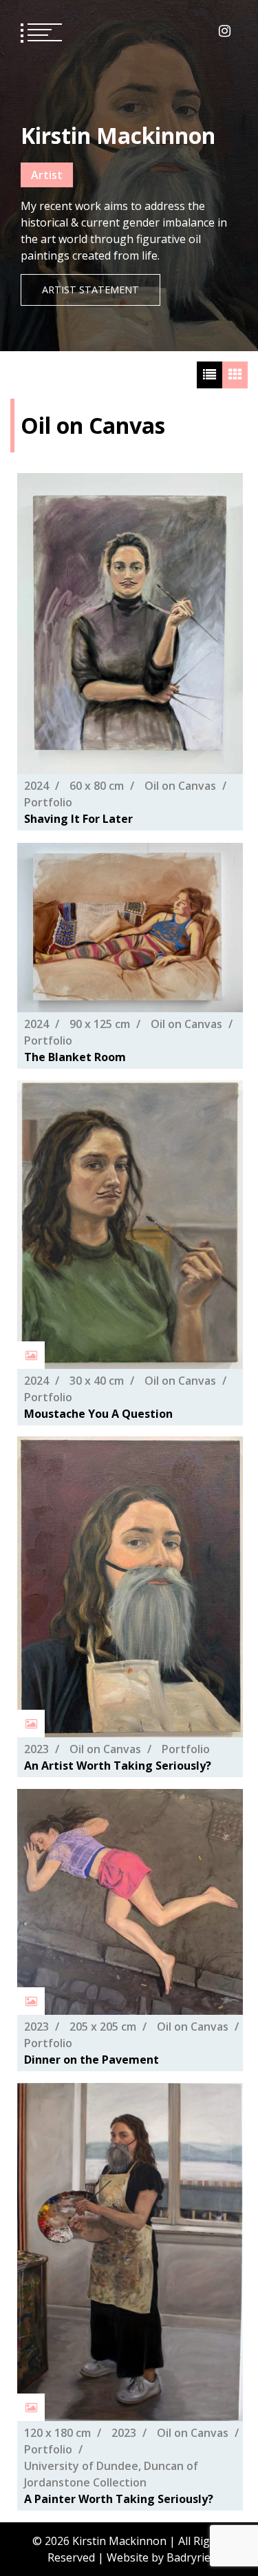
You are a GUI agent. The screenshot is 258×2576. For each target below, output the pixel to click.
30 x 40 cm (97, 1380)
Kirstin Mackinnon (118, 135)
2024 (36, 786)
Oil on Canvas (180, 786)
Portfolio (48, 803)
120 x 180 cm (57, 2433)
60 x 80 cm (97, 786)
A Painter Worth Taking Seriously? (119, 2499)
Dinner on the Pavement (92, 2060)
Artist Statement (90, 290)
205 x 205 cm (103, 2027)
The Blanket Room (75, 1057)
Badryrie (189, 2557)
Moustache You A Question (98, 1413)
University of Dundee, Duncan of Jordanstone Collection (111, 2474)
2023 (36, 1749)
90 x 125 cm (100, 1024)
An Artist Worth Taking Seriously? (118, 1766)
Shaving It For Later (78, 819)
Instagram (225, 31)
